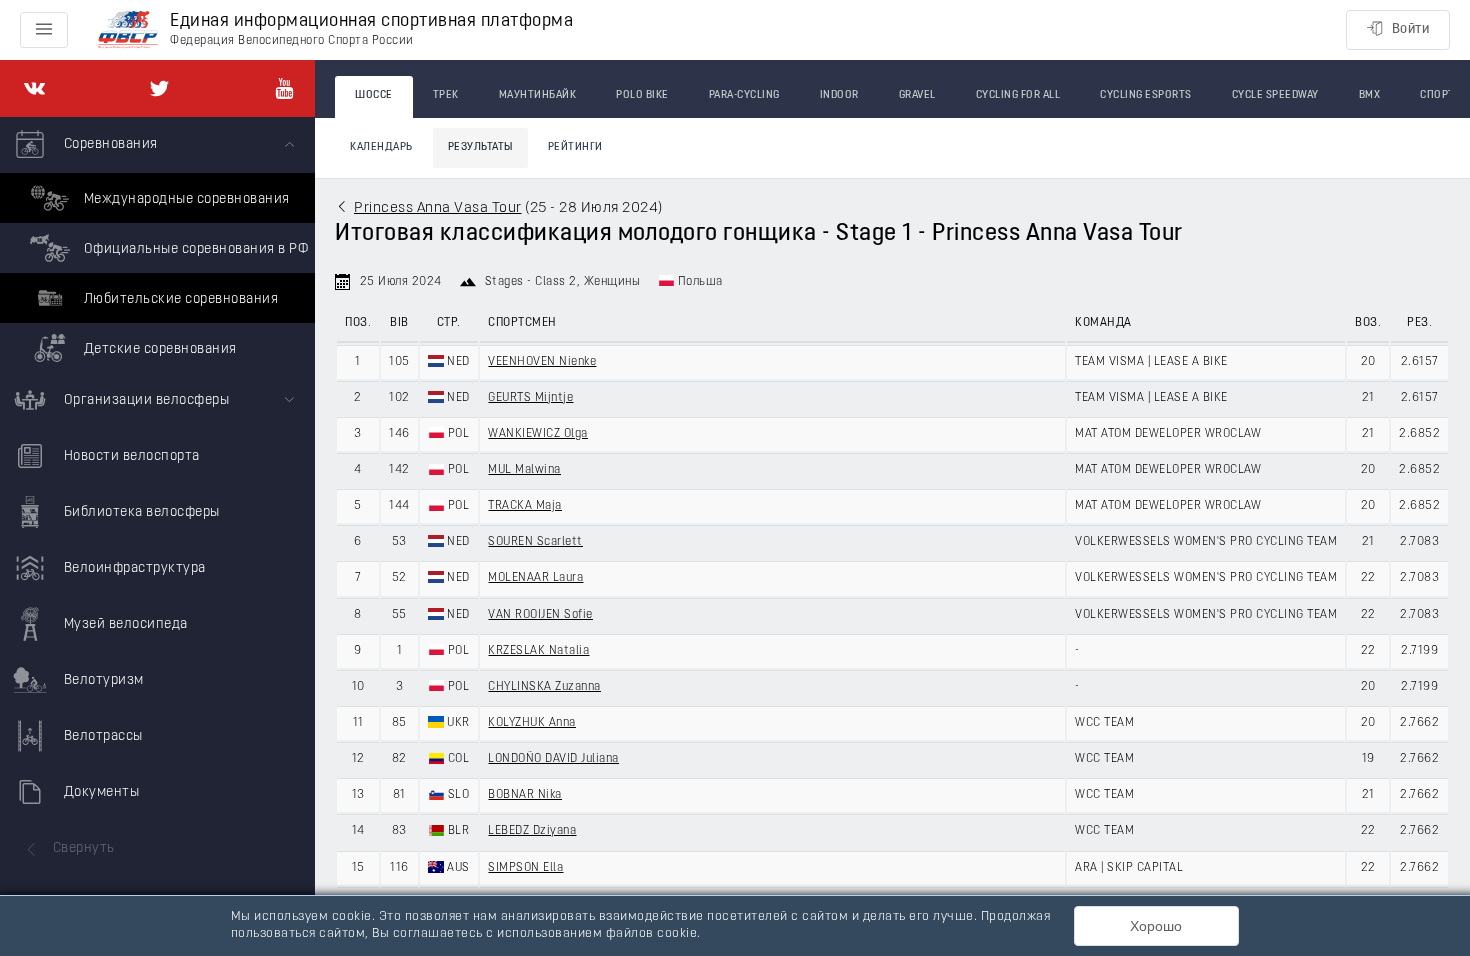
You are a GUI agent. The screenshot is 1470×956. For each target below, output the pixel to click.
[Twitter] (159, 88)
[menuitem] (157, 245)
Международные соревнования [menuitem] (185, 199)
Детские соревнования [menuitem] (158, 349)
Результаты (480, 147)
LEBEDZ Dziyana (532, 831)
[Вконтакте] (34, 88)
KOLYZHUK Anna (532, 723)
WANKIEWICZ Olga (538, 434)
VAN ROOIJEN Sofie (540, 615)
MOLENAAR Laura (535, 578)
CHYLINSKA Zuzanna (544, 687)
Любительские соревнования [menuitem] (179, 299)
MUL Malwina (524, 470)
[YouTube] (284, 88)
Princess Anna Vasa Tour (438, 208)
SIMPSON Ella (525, 868)
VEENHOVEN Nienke (542, 362)
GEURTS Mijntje (530, 398)
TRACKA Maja (525, 506)
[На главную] (128, 30)
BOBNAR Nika (525, 795)
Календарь (381, 147)
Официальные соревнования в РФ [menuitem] (194, 249)
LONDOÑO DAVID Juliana (553, 759)
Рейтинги (575, 147)
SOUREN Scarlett (535, 542)
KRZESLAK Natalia (538, 651)
